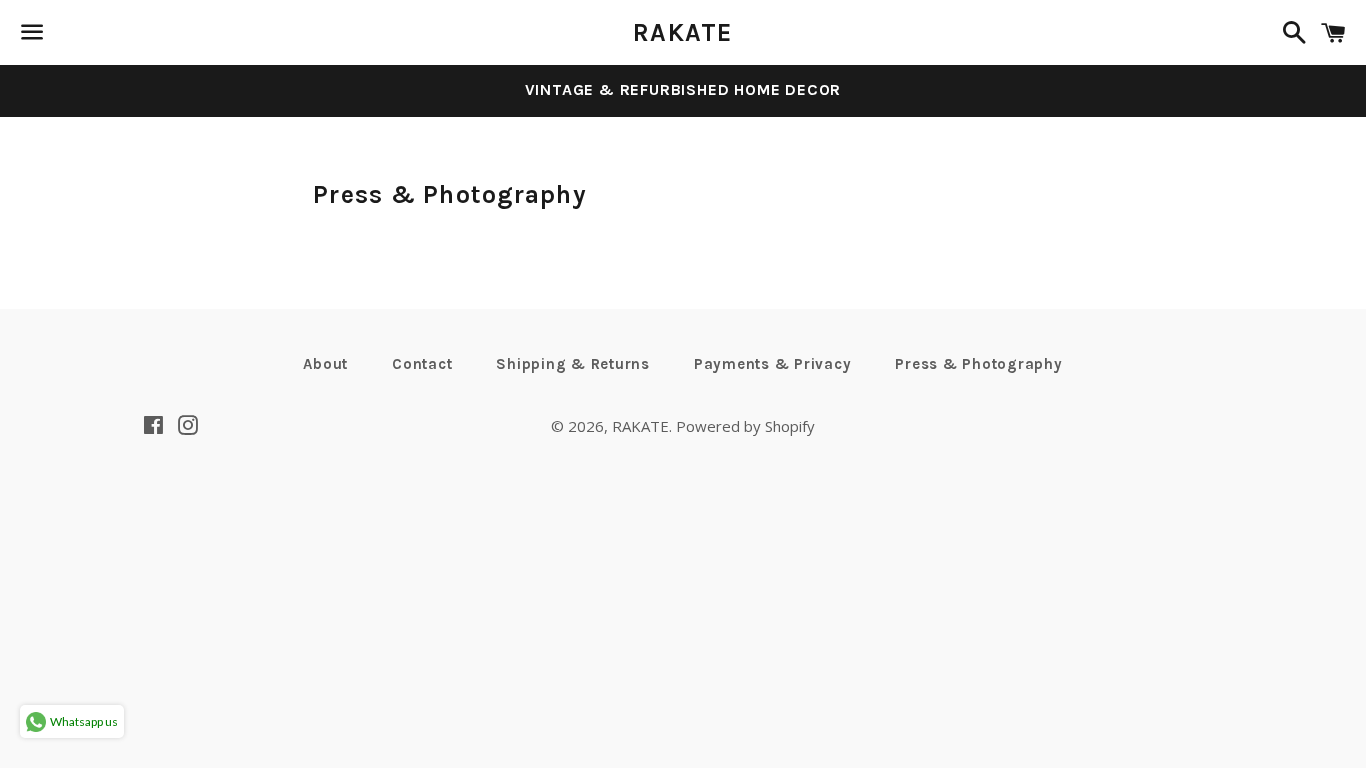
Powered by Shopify (745, 426)
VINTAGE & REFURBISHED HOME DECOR (683, 89)
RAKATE (683, 32)
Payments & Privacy (773, 364)
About (325, 364)
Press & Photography (978, 364)
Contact (422, 364)
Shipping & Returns (573, 364)
